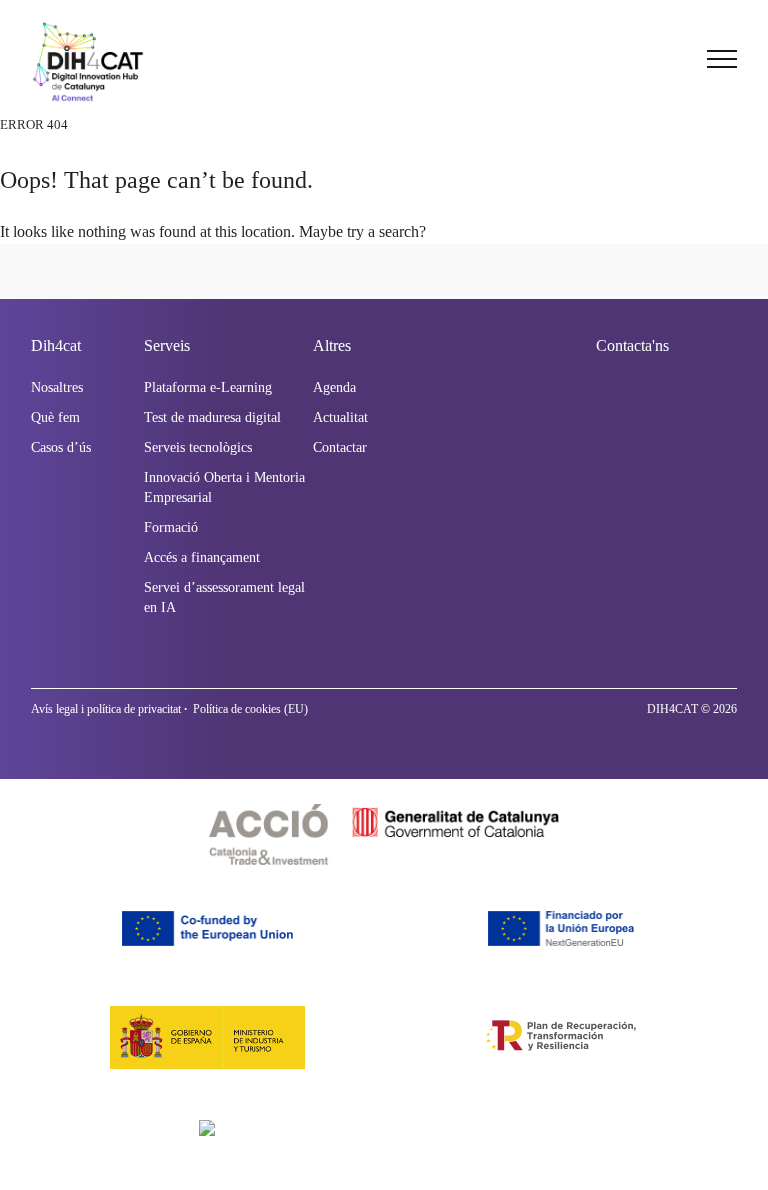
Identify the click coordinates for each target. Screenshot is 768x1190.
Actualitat (340, 417)
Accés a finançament (202, 557)
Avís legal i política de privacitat (106, 709)
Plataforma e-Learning (208, 387)
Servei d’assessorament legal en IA (224, 597)
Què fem (55, 417)
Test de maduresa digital (212, 417)
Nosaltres (57, 387)
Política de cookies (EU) (250, 709)
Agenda (334, 387)
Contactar (340, 447)
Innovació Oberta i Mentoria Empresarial (224, 487)
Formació (171, 527)
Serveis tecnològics (198, 447)
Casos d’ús (61, 447)
